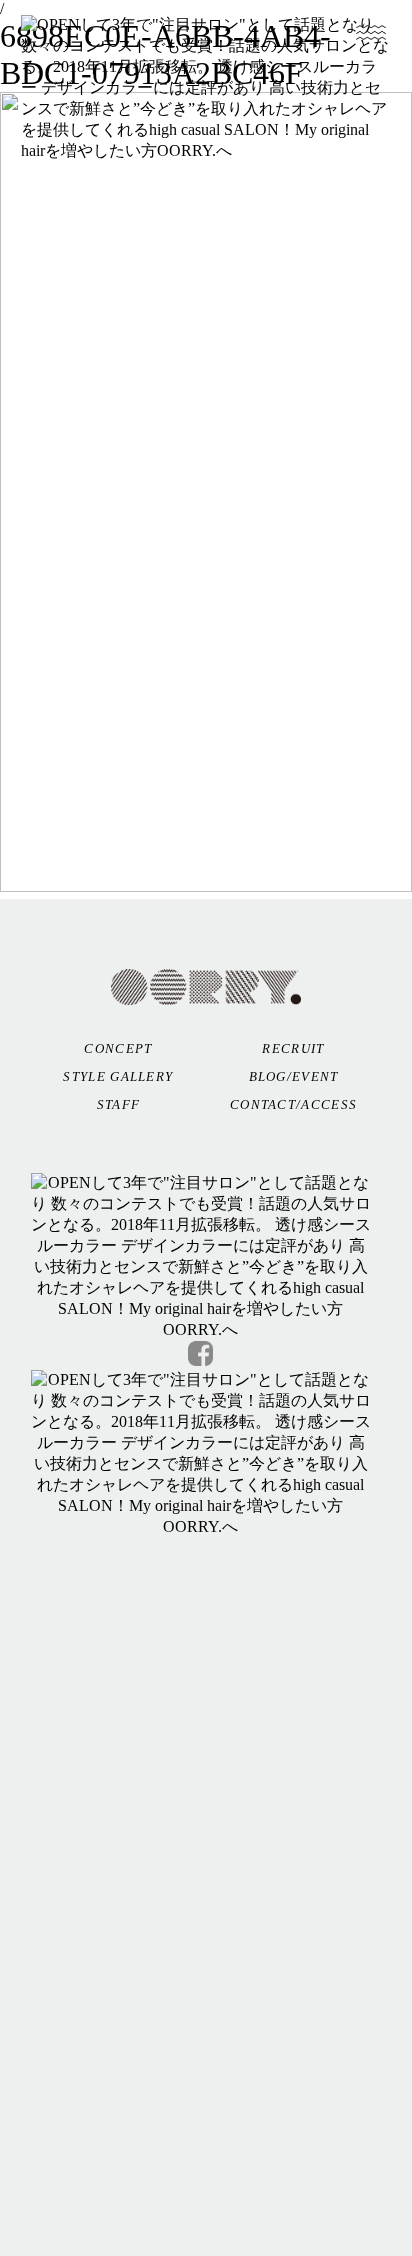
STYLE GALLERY (118, 1076)
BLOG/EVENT (294, 1076)
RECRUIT (293, 1048)
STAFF (119, 1104)
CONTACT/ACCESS (293, 1104)
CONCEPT (118, 1048)
